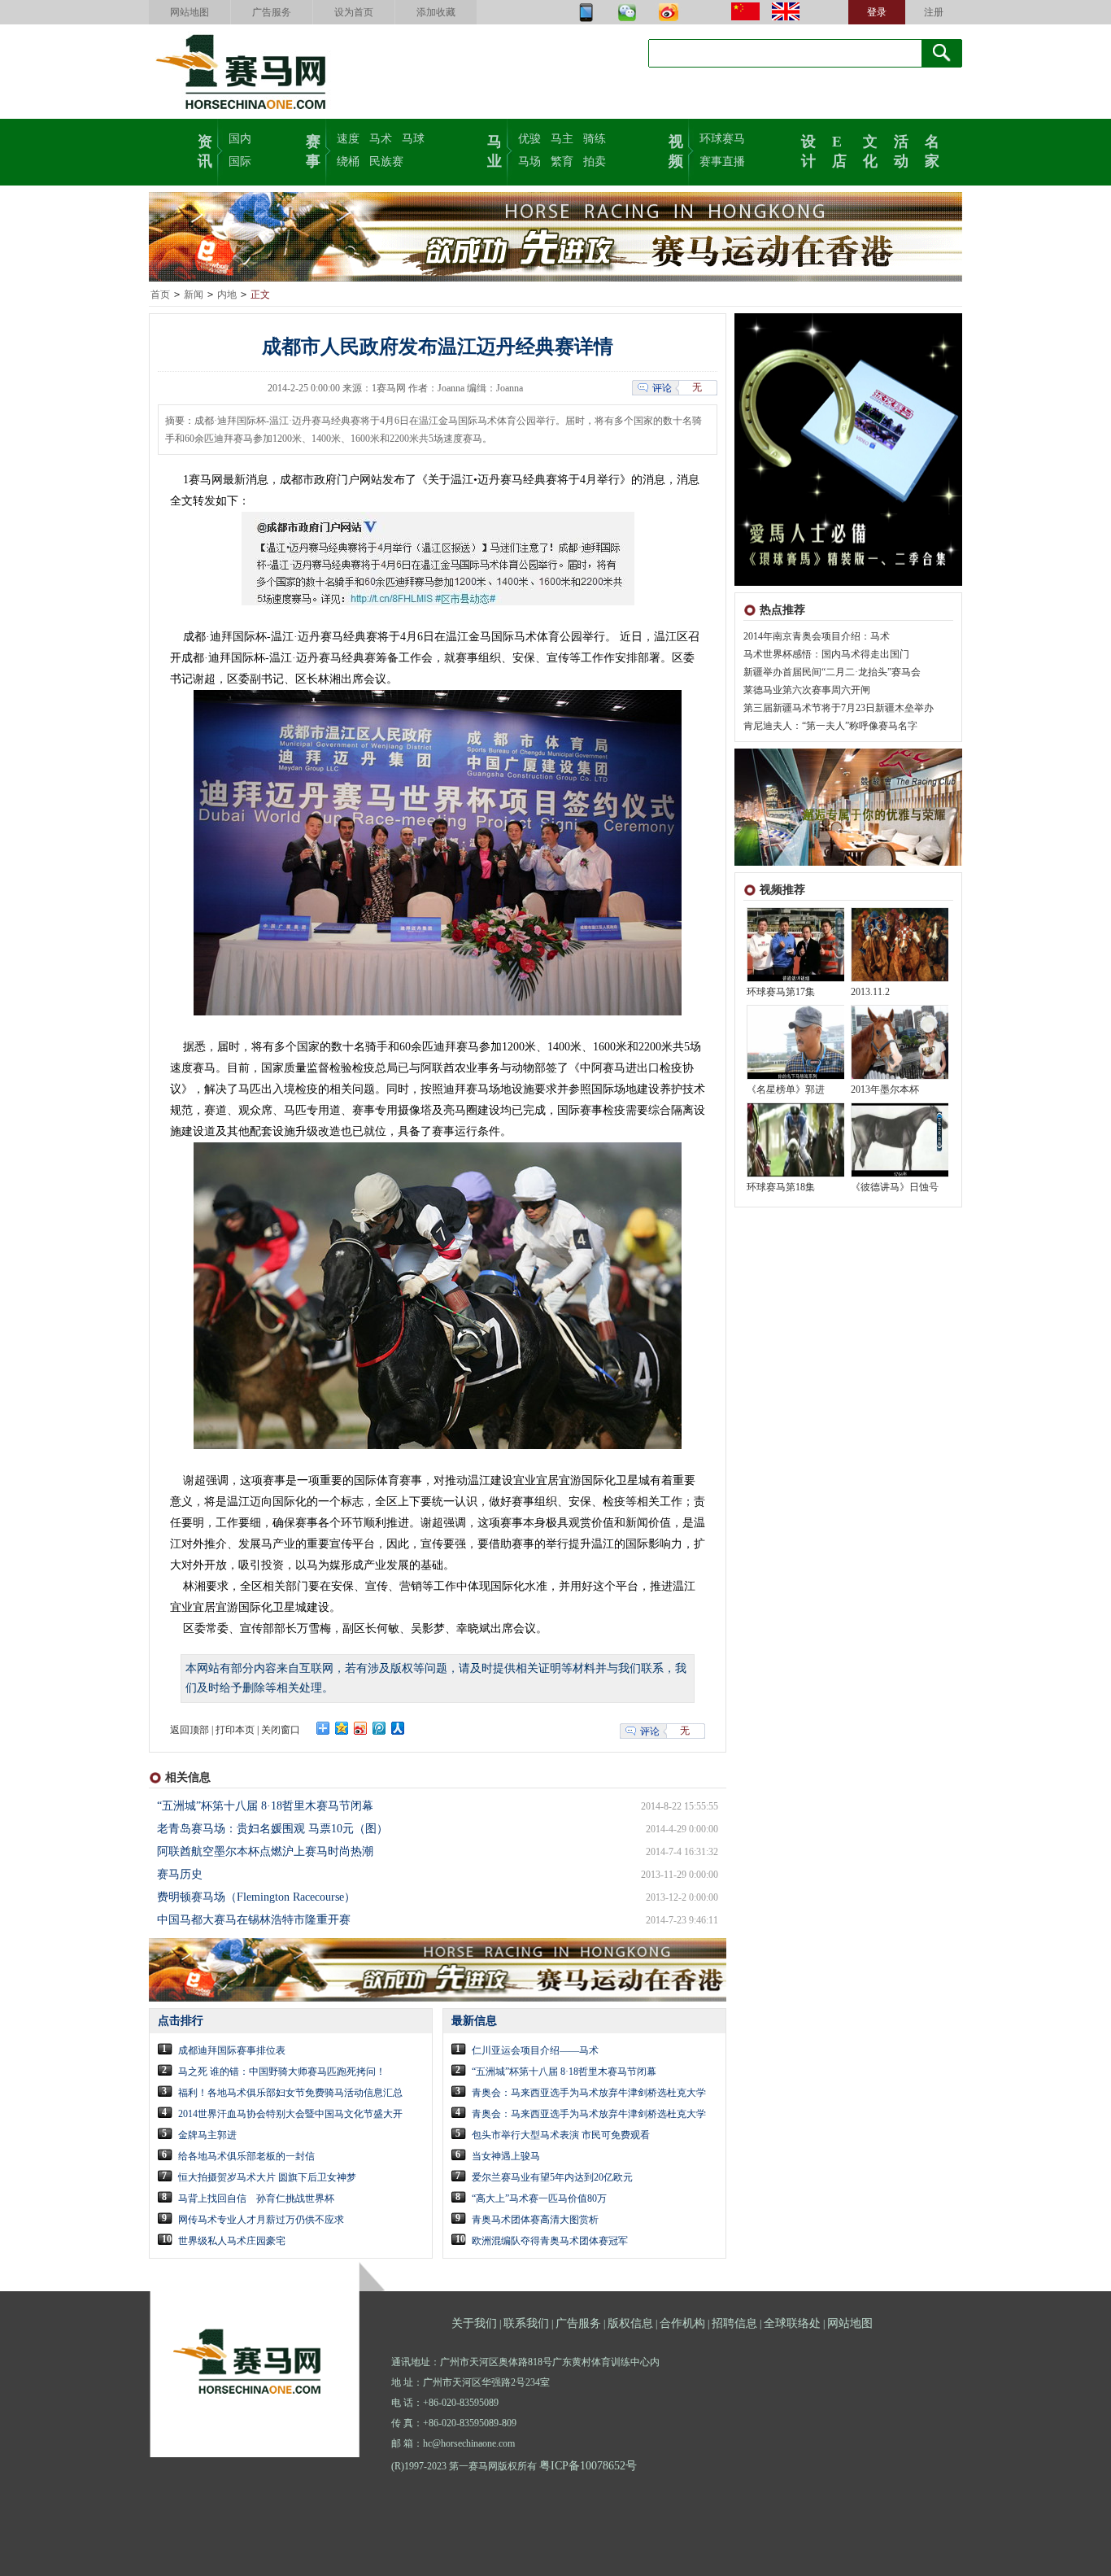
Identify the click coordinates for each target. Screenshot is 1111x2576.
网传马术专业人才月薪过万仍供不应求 (261, 2220)
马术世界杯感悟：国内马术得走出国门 (826, 654)
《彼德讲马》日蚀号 (895, 1187)
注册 (934, 12)
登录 (877, 12)
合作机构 (682, 2323)
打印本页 (235, 1730)
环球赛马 (722, 139)
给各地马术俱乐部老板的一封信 (246, 2156)
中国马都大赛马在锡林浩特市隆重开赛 (254, 1920)
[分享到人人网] (398, 1728)
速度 (348, 139)
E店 (839, 150)
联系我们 (526, 2323)
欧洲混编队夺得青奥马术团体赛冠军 (550, 2241)
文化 (870, 150)
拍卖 (595, 162)
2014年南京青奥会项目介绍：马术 (817, 636)
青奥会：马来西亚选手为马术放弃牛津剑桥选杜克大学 (589, 2093)
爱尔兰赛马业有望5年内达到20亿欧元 (552, 2177)
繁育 (562, 162)
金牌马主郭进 (207, 2135)
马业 (495, 150)
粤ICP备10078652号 (588, 2466)
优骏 (529, 139)
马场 (529, 162)
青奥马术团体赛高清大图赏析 (535, 2220)
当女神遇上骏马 (506, 2156)
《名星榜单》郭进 (786, 1089)
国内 (240, 139)
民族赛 (386, 162)
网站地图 (190, 12)
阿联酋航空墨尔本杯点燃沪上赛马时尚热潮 (265, 1851)
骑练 (595, 139)
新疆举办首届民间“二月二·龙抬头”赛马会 (832, 672)
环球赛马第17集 (781, 992)
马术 (381, 139)
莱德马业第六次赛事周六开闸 (807, 690)
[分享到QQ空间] (342, 1728)
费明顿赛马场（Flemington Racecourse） (256, 1897)
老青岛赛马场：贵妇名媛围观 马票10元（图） (272, 1829)
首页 (160, 295)
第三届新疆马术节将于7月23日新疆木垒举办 (839, 708)
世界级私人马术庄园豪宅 (232, 2241)
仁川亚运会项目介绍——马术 (535, 2050)
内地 (227, 295)
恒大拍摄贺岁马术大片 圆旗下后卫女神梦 (267, 2177)
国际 (240, 162)
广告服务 (272, 12)
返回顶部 (190, 1730)
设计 (808, 150)
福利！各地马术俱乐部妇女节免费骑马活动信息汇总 (290, 2093)
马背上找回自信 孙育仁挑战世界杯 (256, 2198)
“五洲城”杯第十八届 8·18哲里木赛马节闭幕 (265, 1806)
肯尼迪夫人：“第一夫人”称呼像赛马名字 (830, 726)
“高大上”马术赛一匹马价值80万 (539, 2198)
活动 (901, 150)
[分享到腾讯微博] (379, 1728)
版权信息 (630, 2323)
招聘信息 (734, 2323)
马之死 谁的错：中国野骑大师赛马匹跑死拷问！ (282, 2072)
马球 (413, 139)
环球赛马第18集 (781, 1187)
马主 (562, 139)
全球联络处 (792, 2323)
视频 (676, 150)
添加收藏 (436, 12)
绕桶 (348, 162)
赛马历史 (180, 1874)
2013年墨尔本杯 (885, 1089)
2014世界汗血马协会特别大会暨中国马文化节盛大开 (290, 2114)
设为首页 (354, 12)
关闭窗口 (281, 1730)
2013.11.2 (870, 992)
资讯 (205, 150)
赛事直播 (722, 162)
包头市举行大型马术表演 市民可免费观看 (561, 2135)
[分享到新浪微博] (361, 1728)
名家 (932, 150)
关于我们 (474, 2323)
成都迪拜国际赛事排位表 (232, 2050)
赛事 (313, 150)
